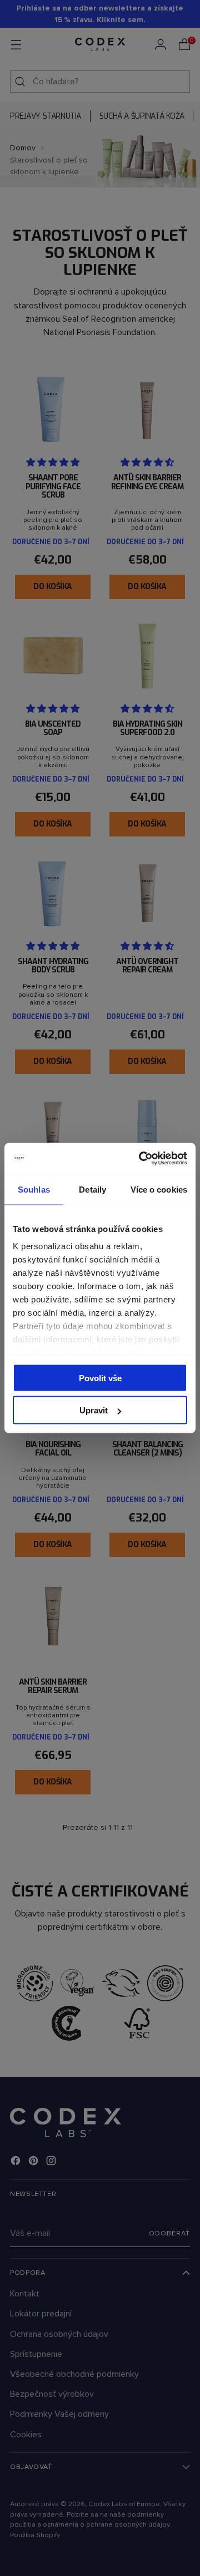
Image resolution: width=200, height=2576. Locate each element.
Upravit (94, 1410)
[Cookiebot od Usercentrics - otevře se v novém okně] (141, 1159)
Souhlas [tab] (34, 1189)
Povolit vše (100, 1378)
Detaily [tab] (92, 1189)
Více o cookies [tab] (159, 1189)
